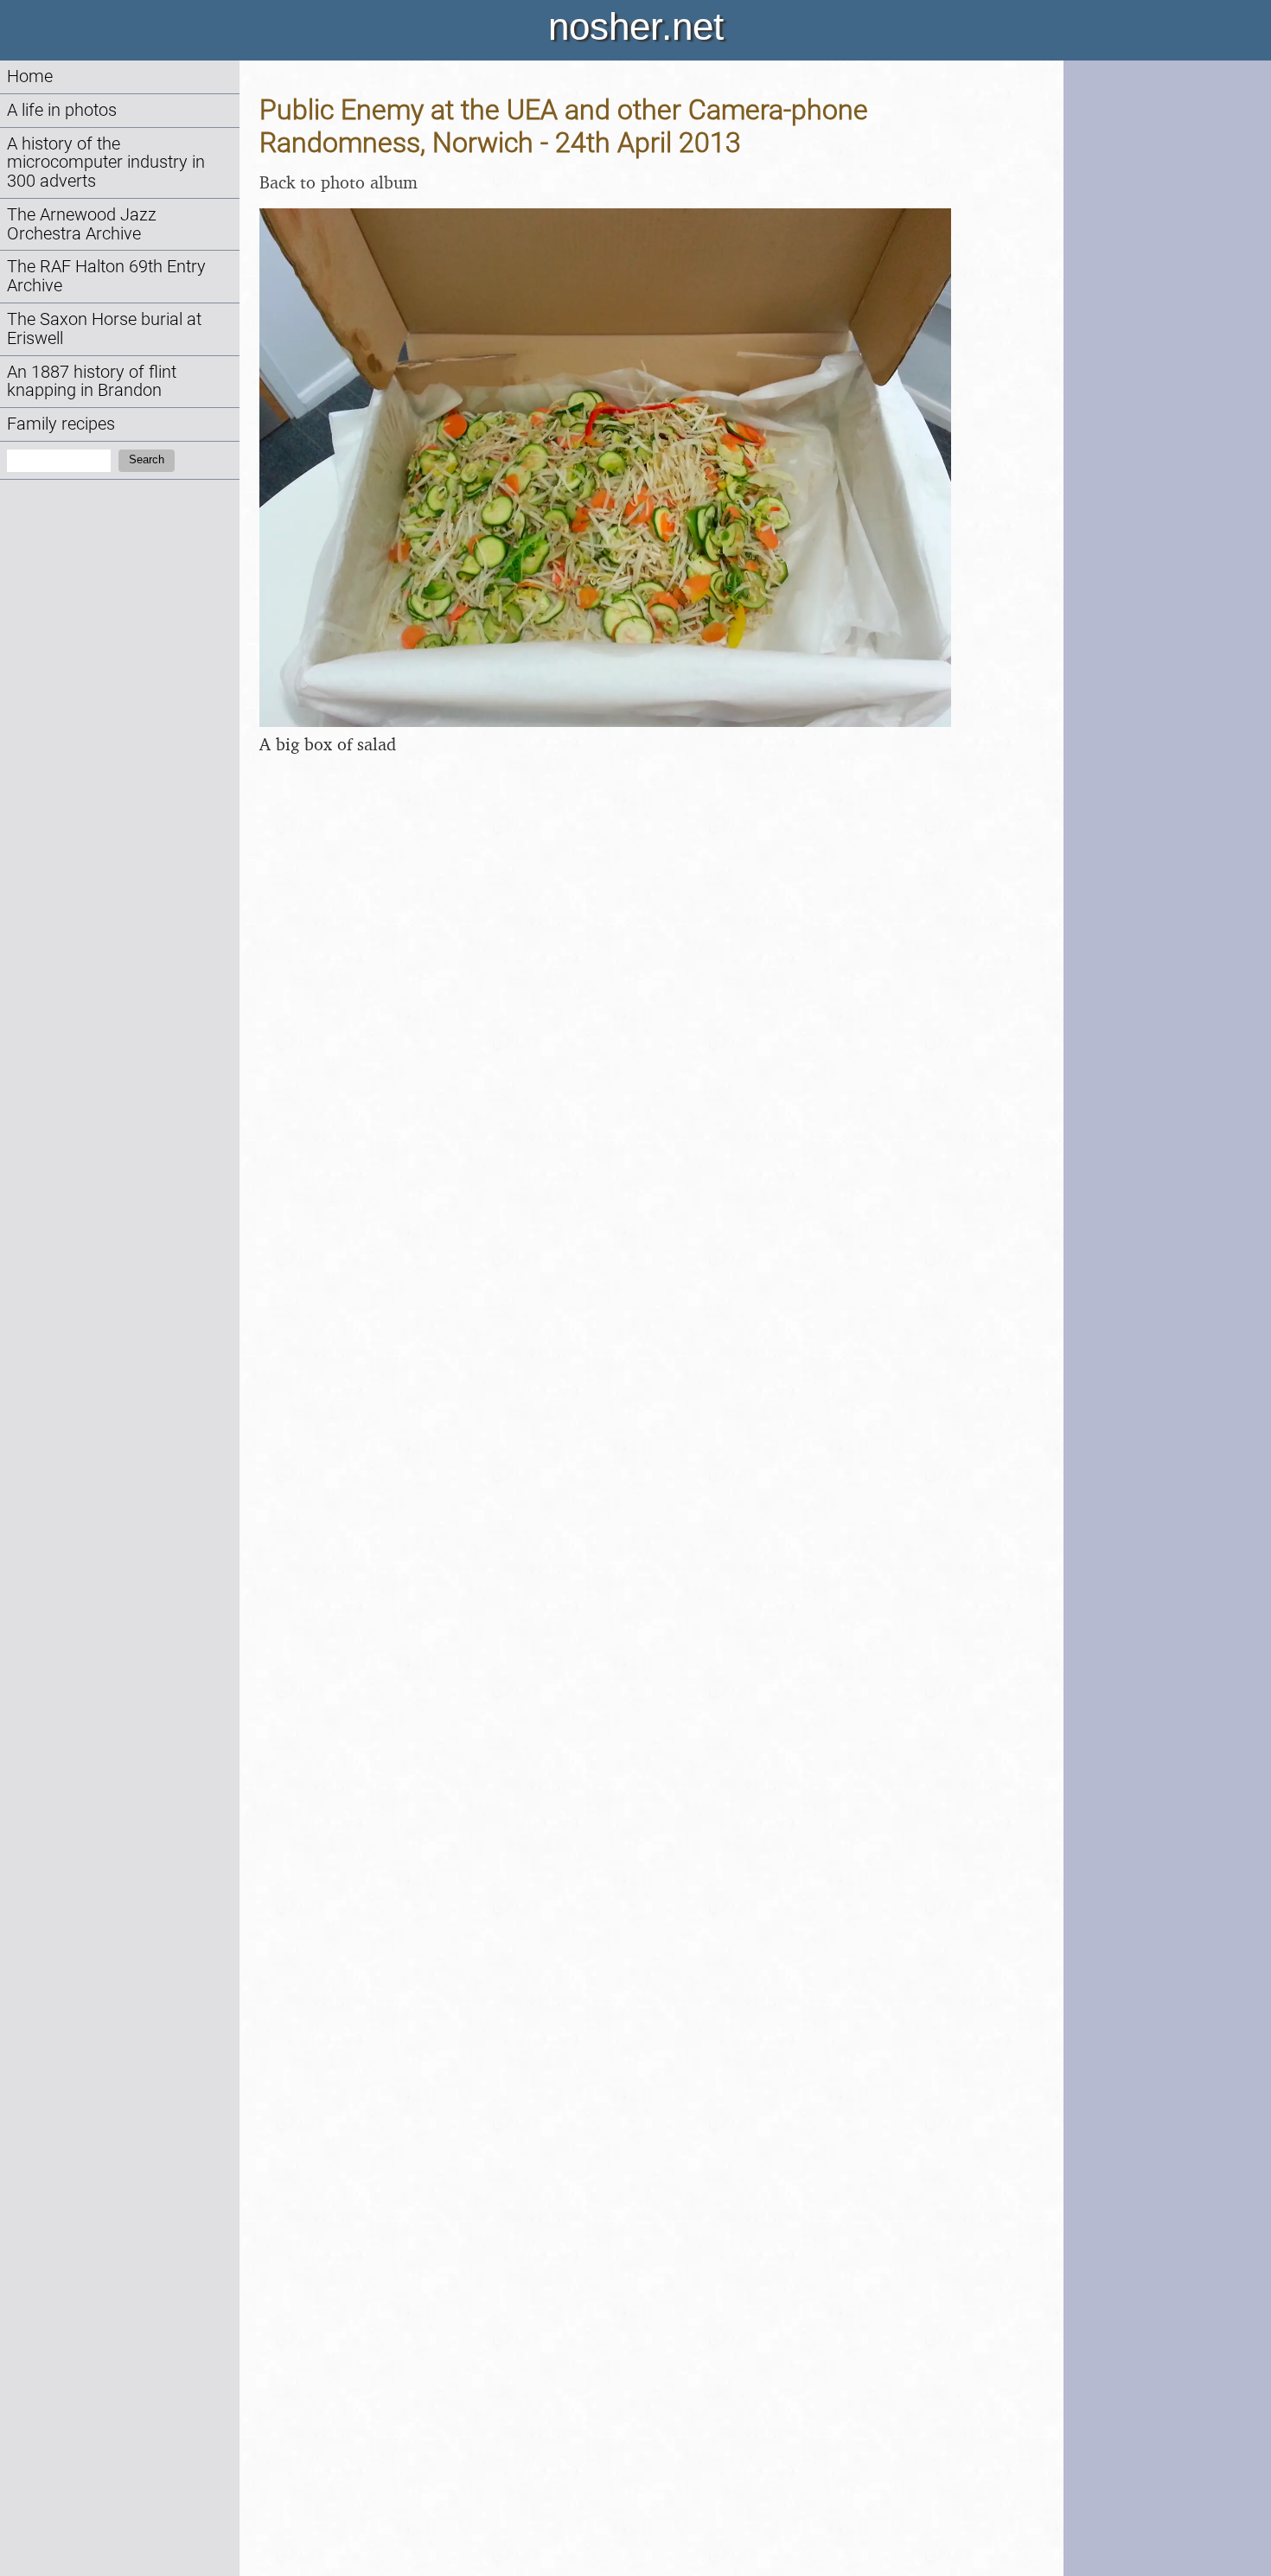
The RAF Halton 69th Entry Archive (106, 276)
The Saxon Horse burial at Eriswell (104, 329)
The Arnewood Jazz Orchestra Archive (82, 224)
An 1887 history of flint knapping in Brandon (92, 382)
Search (147, 459)
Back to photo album (339, 182)
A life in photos (62, 110)
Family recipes (61, 424)
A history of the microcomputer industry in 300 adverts (106, 163)
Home (30, 77)
